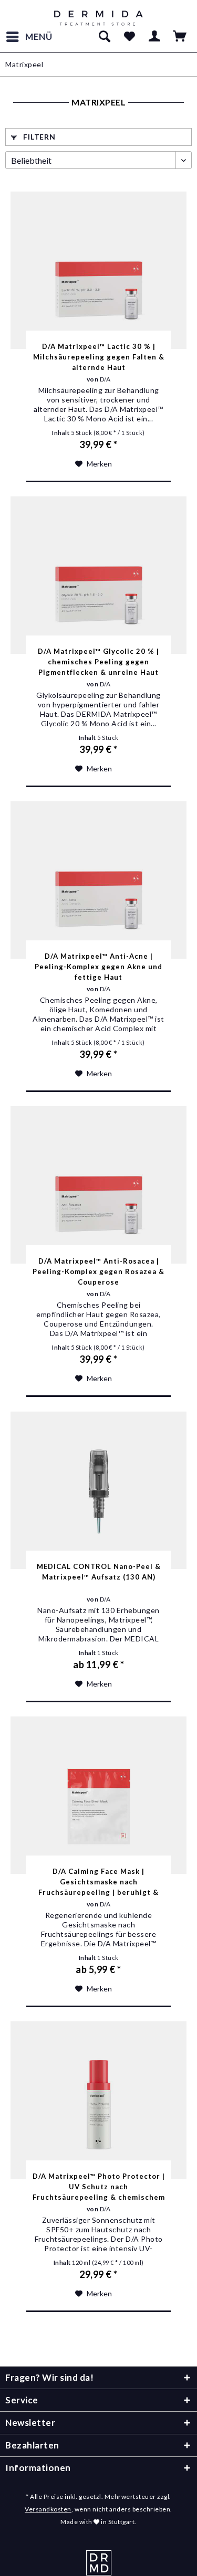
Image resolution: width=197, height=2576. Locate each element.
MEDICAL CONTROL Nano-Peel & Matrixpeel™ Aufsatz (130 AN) (99, 1572)
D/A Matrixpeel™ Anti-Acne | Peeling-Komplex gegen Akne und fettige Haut (98, 967)
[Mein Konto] (155, 37)
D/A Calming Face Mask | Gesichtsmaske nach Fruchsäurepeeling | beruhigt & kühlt (98, 1882)
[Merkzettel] (129, 37)
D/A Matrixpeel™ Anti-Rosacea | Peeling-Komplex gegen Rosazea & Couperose (98, 1271)
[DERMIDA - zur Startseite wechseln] (98, 18)
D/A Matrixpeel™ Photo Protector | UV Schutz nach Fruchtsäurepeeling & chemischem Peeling (99, 2187)
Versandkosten (48, 2509)
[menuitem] (29, 37)
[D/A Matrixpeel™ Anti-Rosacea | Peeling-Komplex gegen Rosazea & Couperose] (98, 1185)
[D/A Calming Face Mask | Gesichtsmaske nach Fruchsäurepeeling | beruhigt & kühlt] (98, 1795)
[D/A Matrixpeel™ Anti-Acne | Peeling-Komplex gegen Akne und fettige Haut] (98, 880)
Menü (39, 36)
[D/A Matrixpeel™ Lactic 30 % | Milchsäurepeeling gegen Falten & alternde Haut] (98, 270)
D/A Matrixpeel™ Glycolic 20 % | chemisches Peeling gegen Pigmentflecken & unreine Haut (98, 662)
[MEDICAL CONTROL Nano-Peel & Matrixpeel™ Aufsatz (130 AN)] (98, 1490)
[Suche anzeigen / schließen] (104, 37)
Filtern (39, 137)
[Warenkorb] (180, 37)
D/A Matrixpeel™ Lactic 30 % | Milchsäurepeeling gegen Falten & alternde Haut (99, 357)
